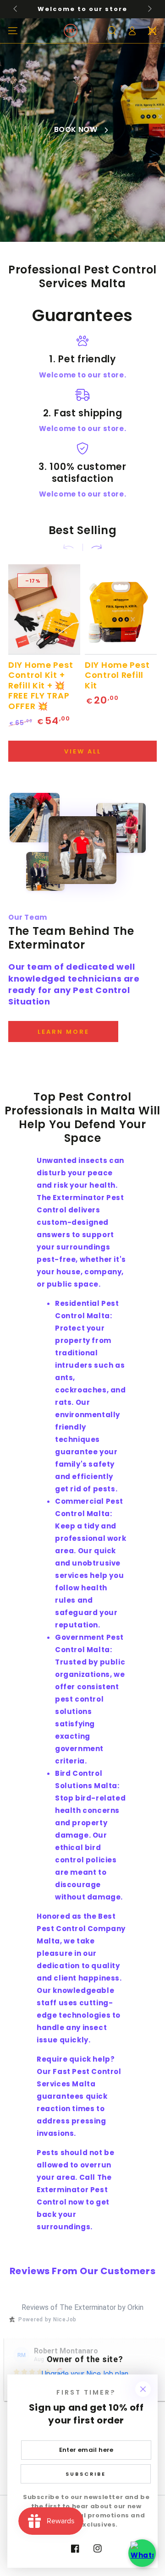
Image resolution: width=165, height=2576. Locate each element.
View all (83, 751)
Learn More (63, 1032)
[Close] (143, 2389)
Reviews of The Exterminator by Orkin (82, 2307)
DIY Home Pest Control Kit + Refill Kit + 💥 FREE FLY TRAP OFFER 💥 (41, 685)
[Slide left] (16, 9)
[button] (112, 31)
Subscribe (86, 2474)
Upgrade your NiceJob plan (85, 2374)
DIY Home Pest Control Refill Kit (117, 675)
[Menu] (13, 31)
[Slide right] (149, 9)
